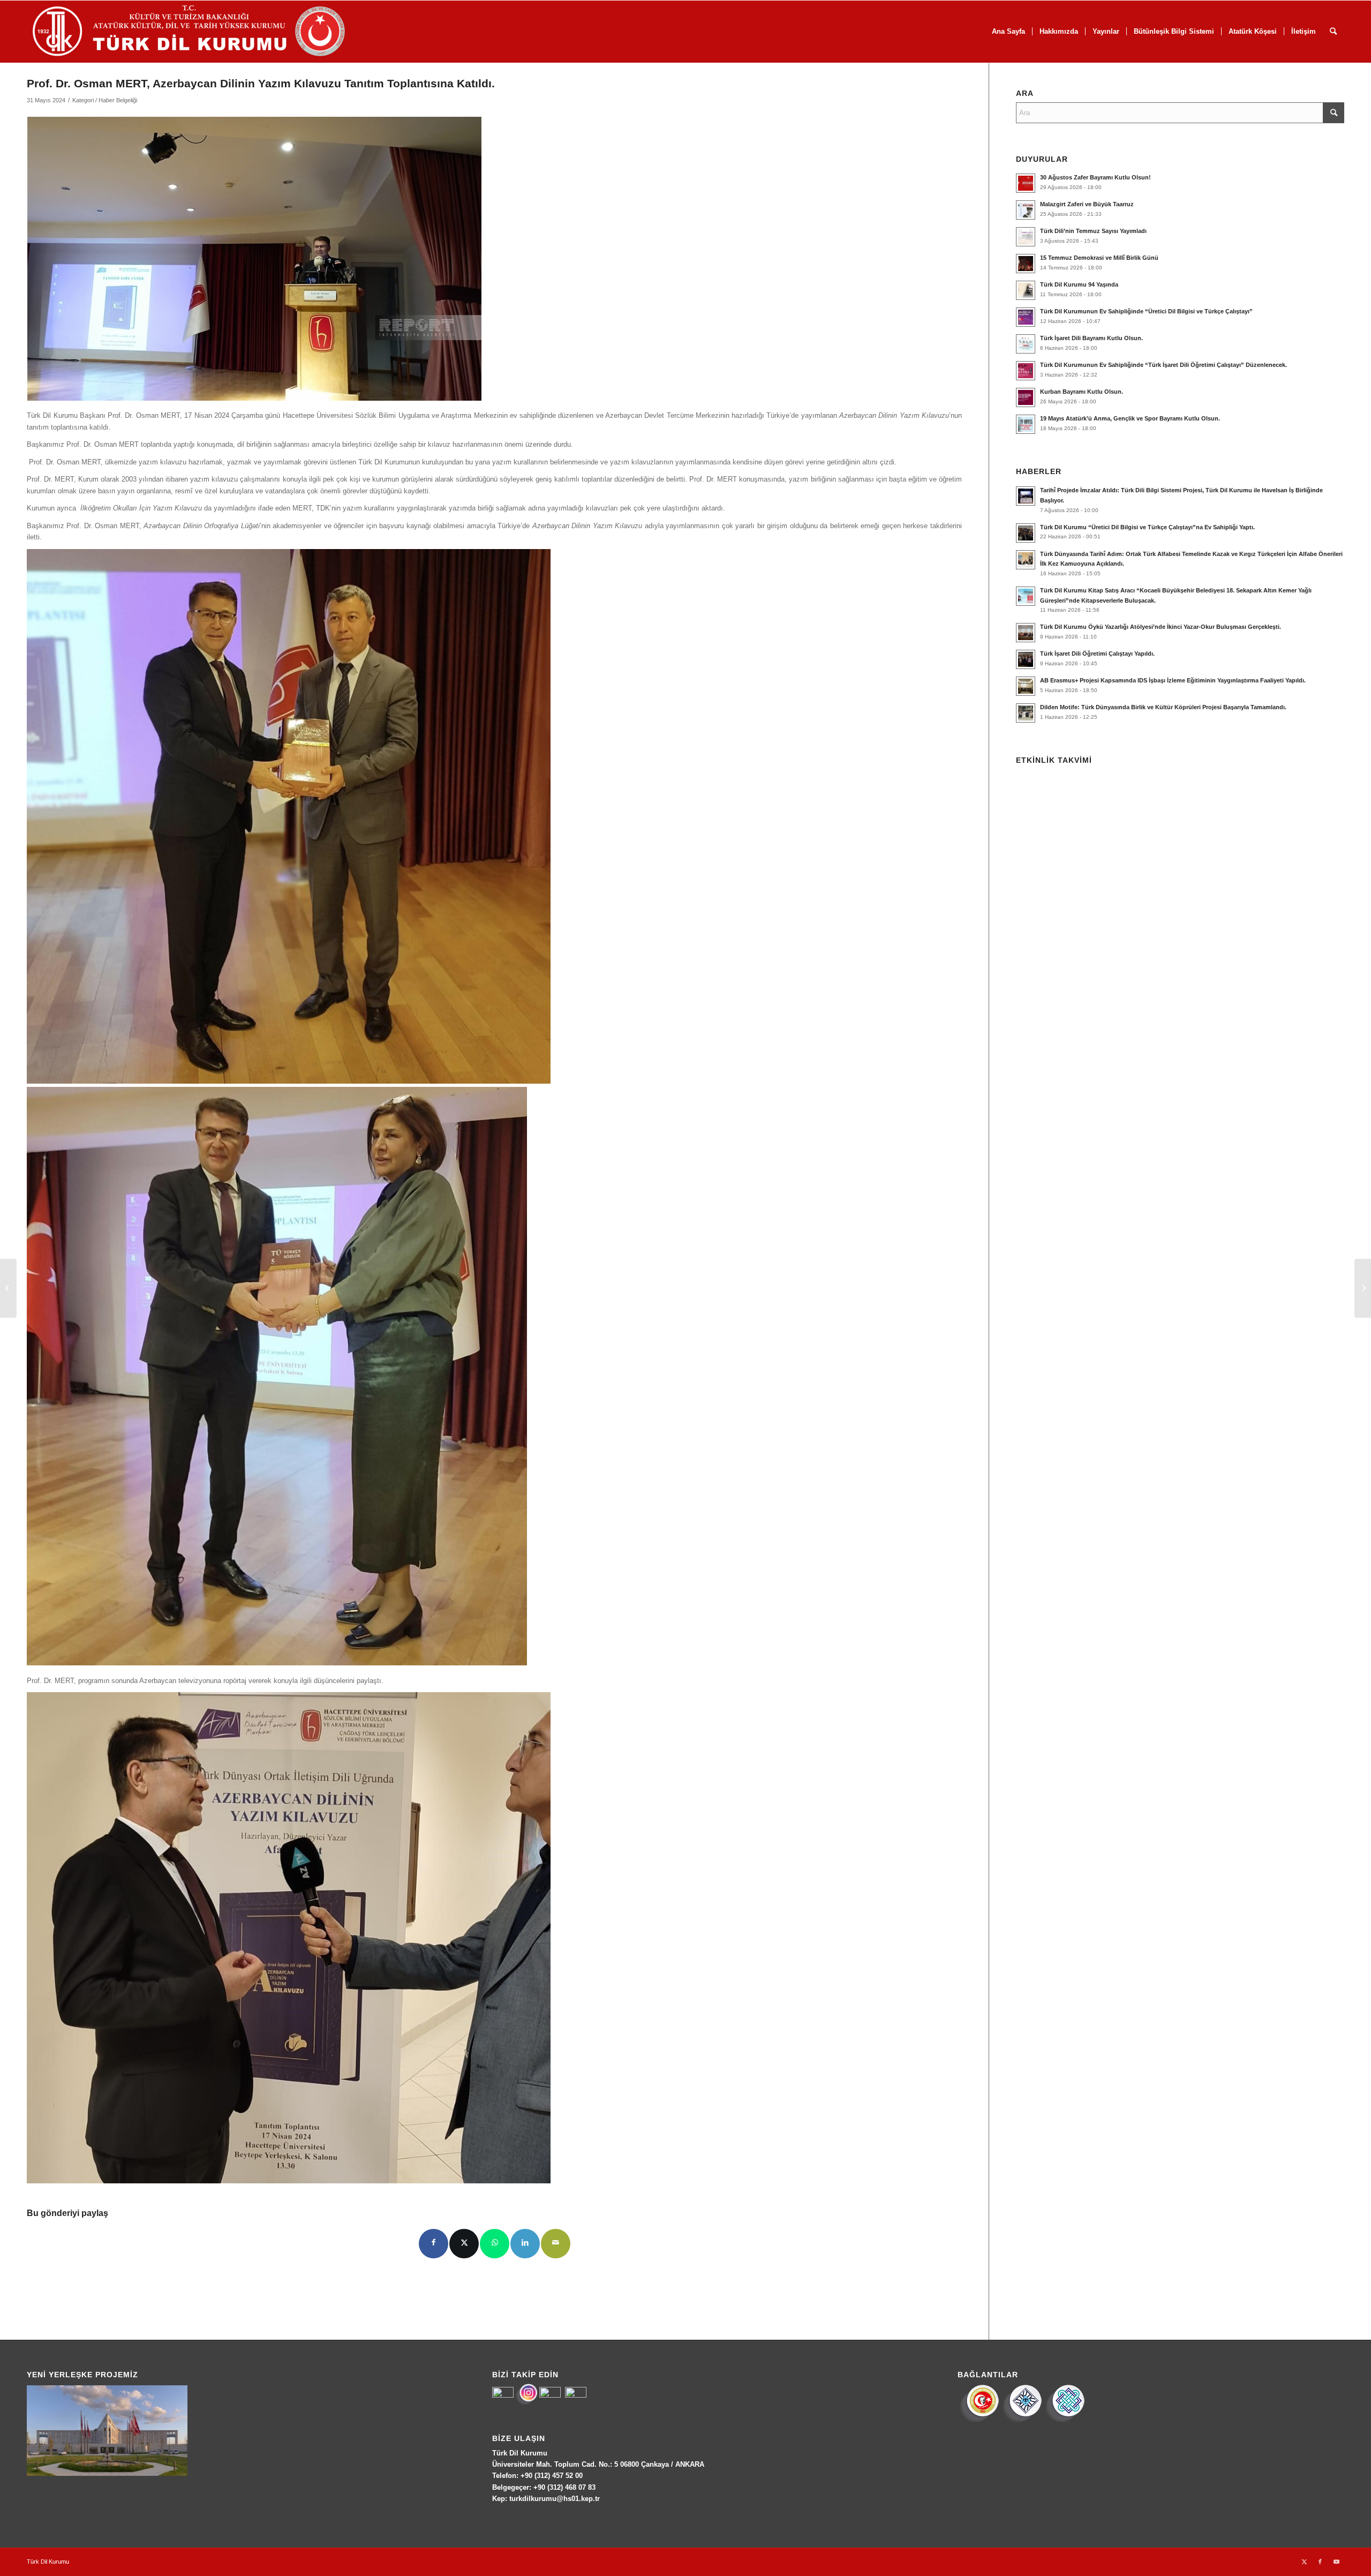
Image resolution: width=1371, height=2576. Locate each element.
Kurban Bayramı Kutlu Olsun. (1082, 392)
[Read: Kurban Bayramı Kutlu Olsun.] (1026, 397)
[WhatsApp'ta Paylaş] (495, 2244)
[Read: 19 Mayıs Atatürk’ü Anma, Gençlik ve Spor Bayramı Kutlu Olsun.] (1026, 424)
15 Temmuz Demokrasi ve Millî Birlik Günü (1099, 258)
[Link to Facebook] (1320, 2562)
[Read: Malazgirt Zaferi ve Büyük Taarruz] (1026, 210)
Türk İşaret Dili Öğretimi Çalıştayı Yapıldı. (1097, 654)
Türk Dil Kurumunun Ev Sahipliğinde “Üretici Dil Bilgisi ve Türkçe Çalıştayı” (1146, 311)
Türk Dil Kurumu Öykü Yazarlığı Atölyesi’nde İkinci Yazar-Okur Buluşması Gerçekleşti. (1161, 627)
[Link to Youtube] (1336, 2562)
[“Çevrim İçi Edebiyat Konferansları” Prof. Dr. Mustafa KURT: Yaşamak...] (8, 1288)
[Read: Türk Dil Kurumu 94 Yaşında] (1026, 290)
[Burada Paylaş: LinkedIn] (525, 2244)
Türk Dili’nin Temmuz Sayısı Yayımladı (1093, 231)
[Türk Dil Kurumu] (211, 32)
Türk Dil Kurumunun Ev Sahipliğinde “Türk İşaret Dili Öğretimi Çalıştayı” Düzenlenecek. (1163, 365)
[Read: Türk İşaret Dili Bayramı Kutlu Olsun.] (1026, 344)
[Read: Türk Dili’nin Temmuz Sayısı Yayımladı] (1026, 237)
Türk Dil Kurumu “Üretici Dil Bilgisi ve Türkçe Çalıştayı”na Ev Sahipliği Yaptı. (1147, 527)
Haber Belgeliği (118, 100)
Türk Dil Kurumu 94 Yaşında (1079, 284)
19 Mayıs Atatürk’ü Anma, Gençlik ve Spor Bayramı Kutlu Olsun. (1130, 418)
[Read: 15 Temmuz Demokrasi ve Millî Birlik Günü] (1026, 264)
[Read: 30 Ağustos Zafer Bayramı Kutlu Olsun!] (1026, 183)
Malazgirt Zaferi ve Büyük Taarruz (1087, 204)
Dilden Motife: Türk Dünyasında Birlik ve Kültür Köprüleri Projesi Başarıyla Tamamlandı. (1163, 707)
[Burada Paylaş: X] (464, 2244)
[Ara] (1333, 32)
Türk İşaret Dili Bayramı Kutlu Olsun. (1091, 338)
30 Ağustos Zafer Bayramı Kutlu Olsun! (1095, 177)
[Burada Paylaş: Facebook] (434, 2244)
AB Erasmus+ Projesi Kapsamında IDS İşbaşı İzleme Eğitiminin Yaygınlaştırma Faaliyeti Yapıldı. (1173, 680)
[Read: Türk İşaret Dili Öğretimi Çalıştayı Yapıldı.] (1026, 659)
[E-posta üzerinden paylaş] (556, 2244)
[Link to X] (1304, 2562)
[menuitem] (1008, 32)
